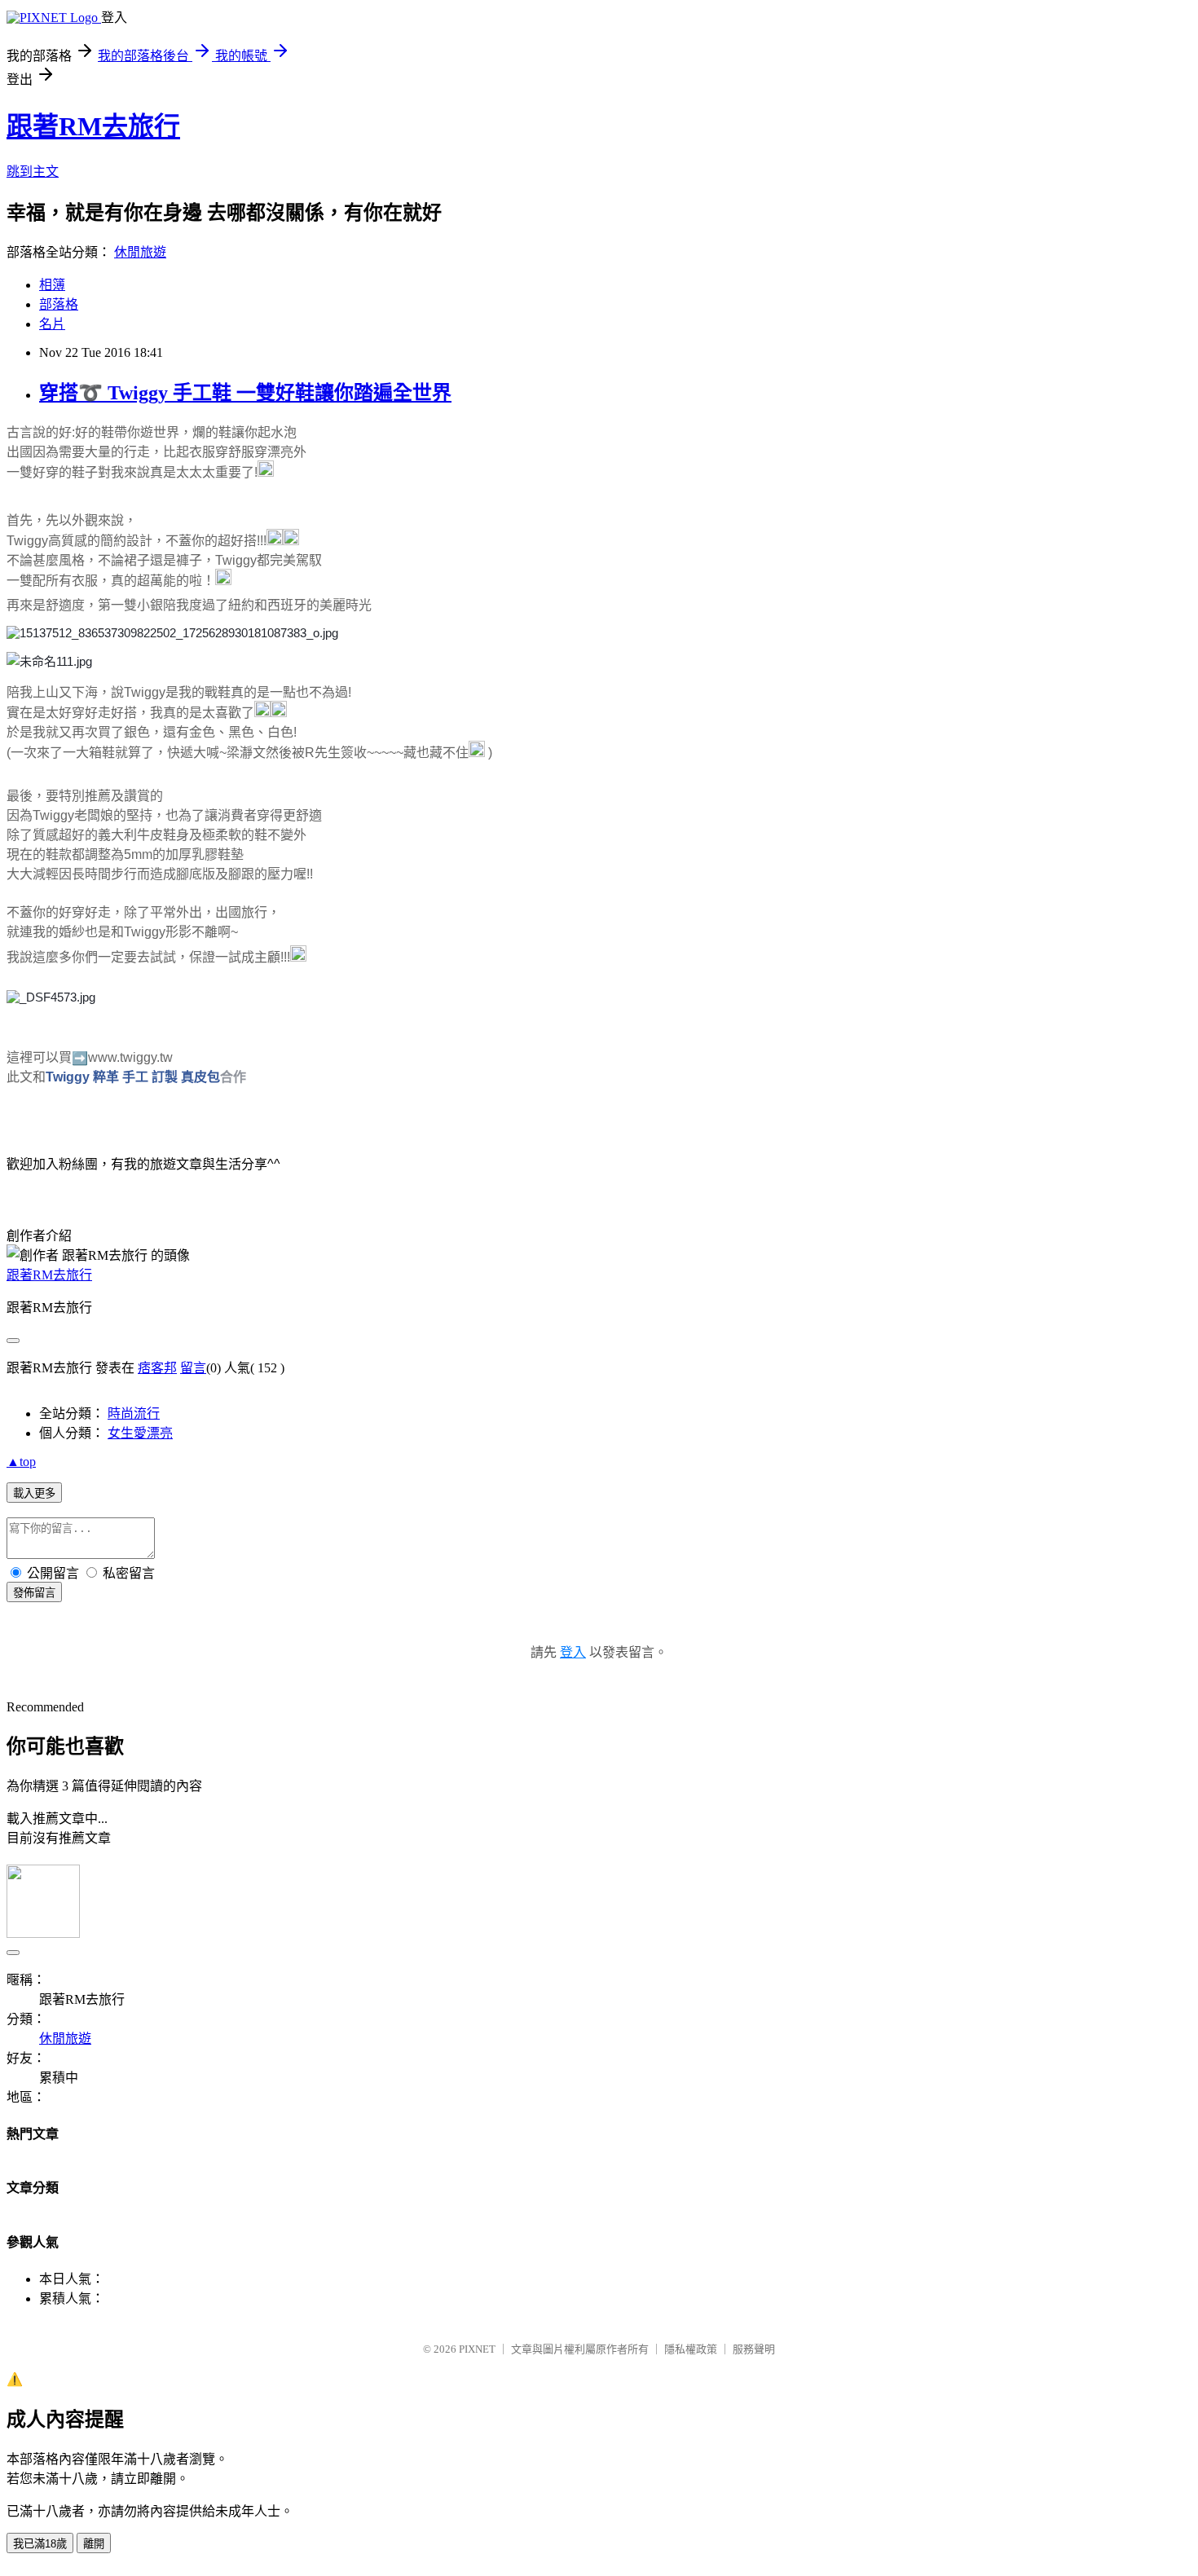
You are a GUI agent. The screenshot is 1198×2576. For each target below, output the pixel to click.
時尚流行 (134, 1413)
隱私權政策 (691, 2349)
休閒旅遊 (140, 252)
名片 (52, 324)
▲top (21, 1462)
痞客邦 (157, 1368)
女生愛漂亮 (140, 1433)
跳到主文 (33, 172)
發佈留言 (34, 1593)
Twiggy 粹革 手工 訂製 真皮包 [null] (133, 1077)
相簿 (52, 285)
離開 (94, 2544)
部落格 (59, 304)
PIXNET (477, 2349)
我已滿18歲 (40, 2544)
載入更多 (34, 1493)
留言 (193, 1368)
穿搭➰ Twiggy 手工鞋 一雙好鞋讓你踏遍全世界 (245, 393)
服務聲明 (754, 2349)
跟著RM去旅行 (93, 126)
